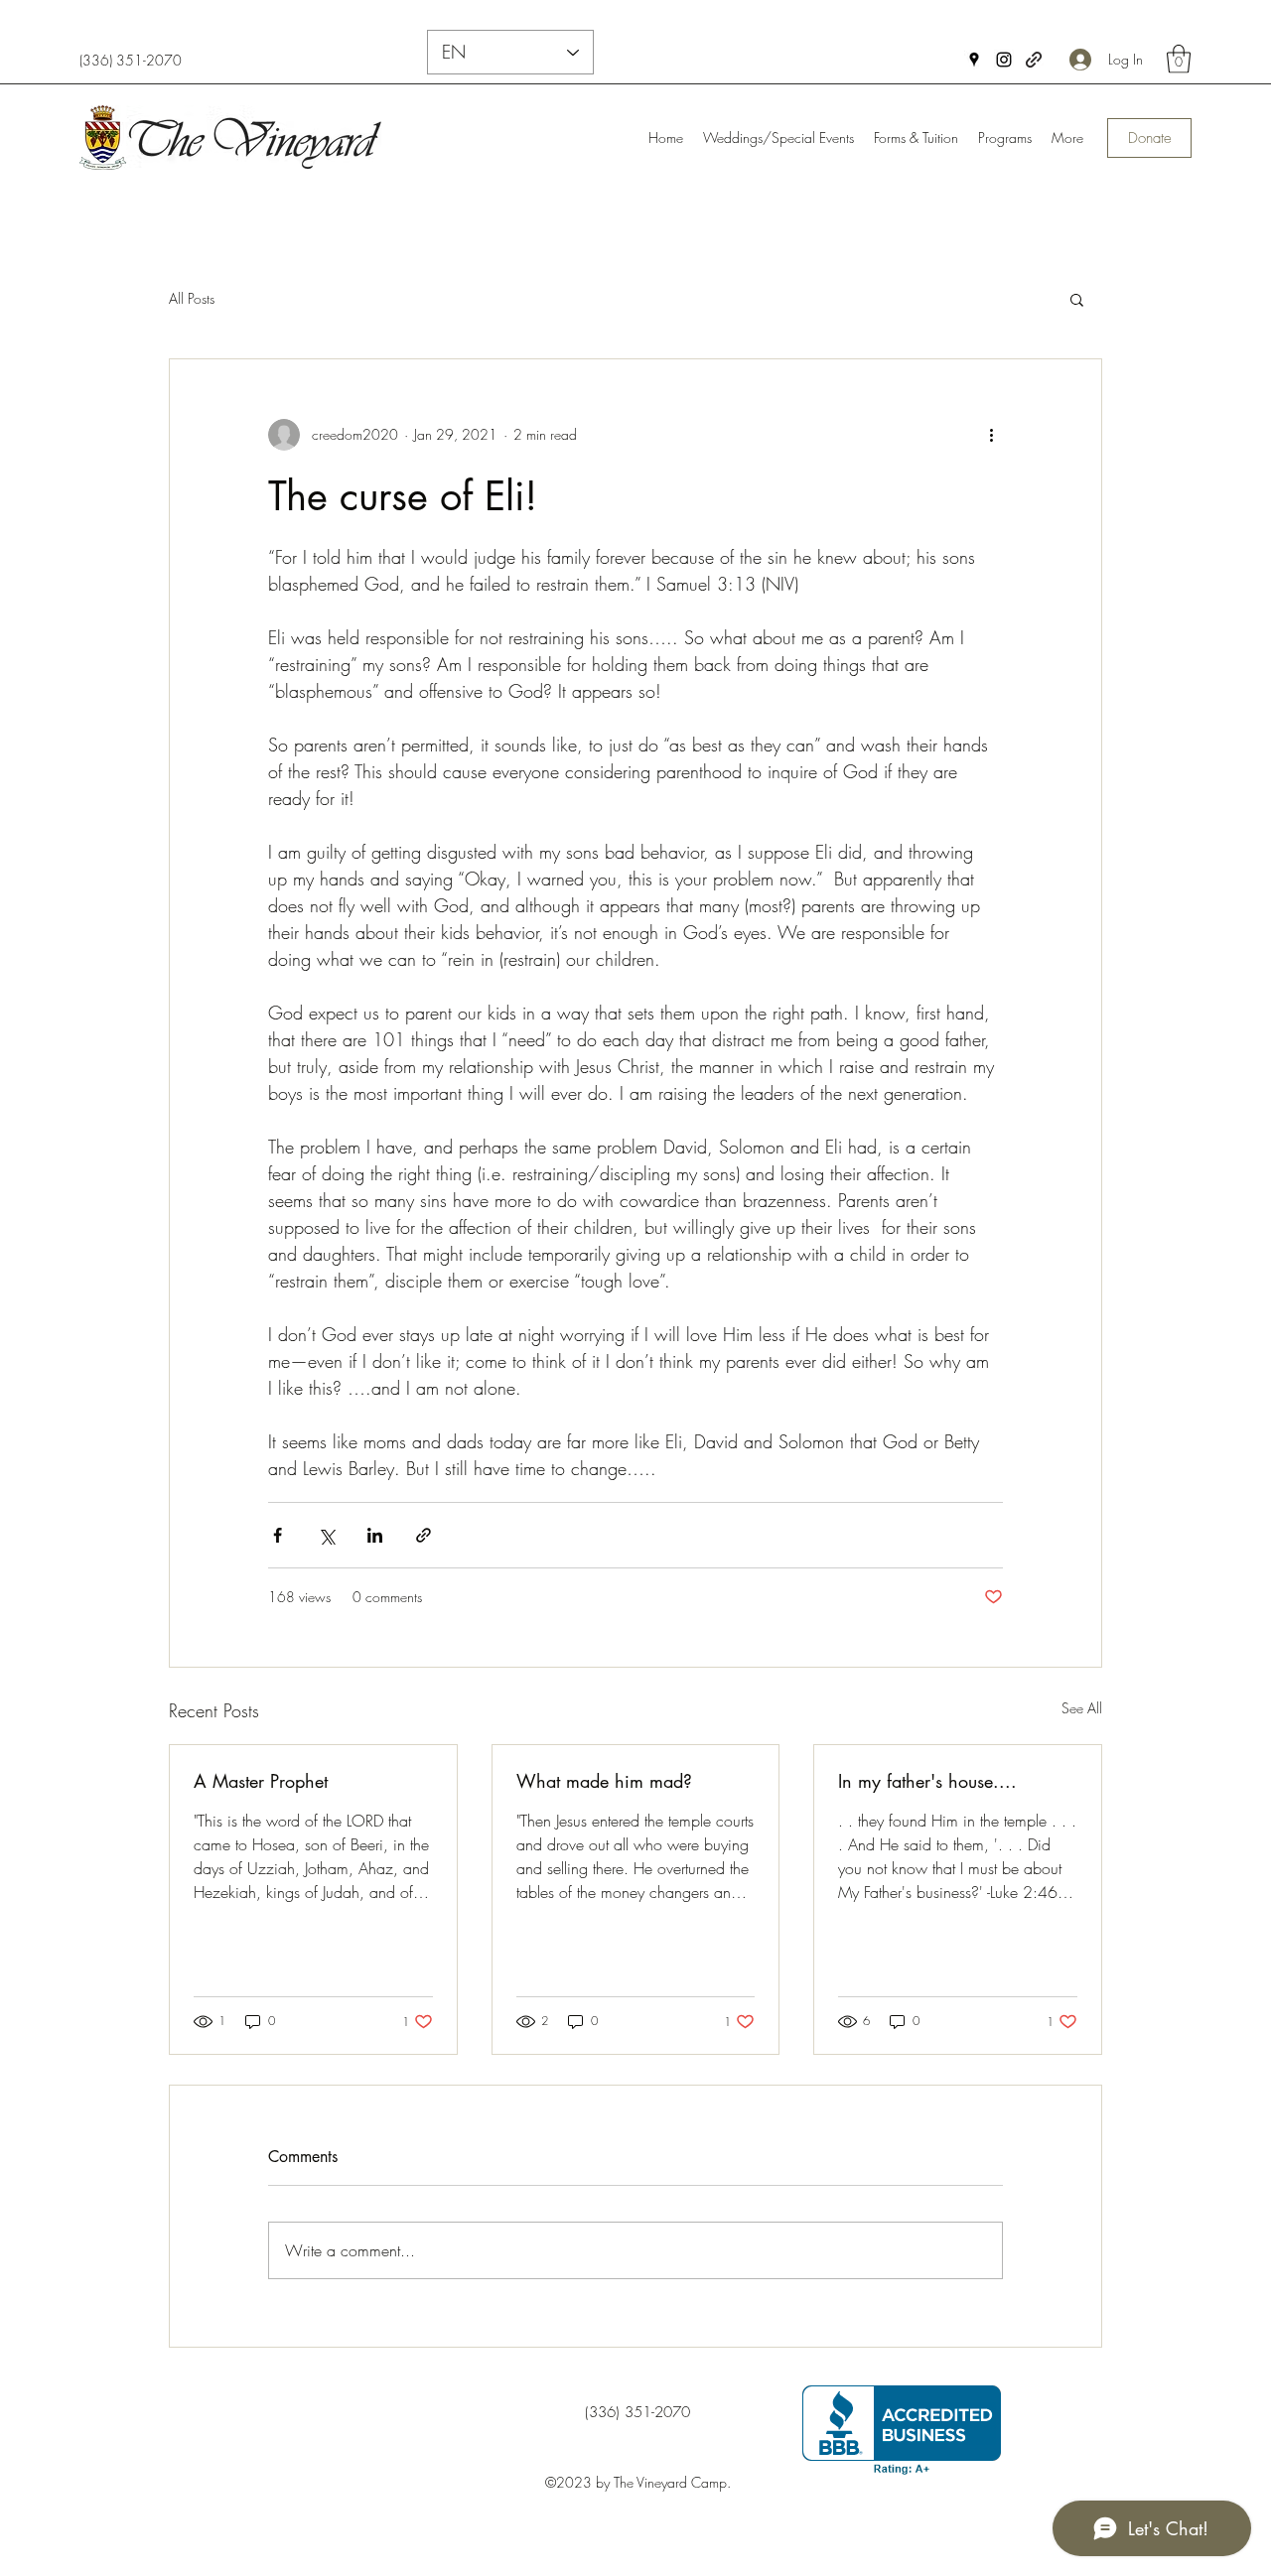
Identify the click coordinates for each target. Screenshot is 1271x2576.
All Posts (192, 298)
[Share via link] (424, 1535)
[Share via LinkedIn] (375, 1535)
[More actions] (991, 435)
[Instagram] (1004, 60)
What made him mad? (604, 1781)
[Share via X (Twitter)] (326, 1535)
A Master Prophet (261, 1781)
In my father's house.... (927, 1781)
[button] (1179, 59)
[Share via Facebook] (278, 1535)
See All (1082, 1708)
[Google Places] (974, 60)
